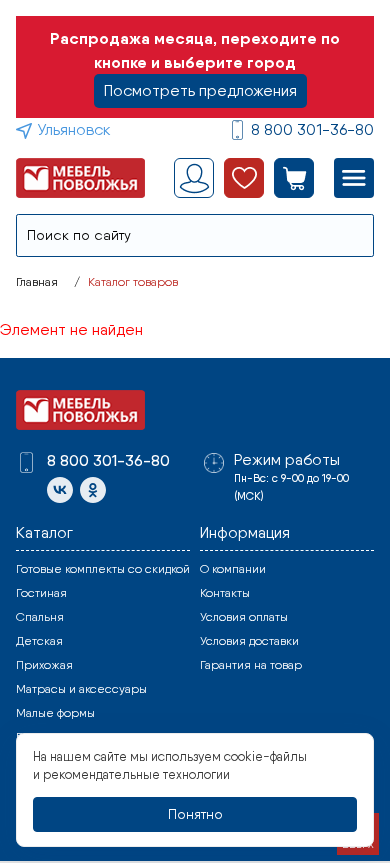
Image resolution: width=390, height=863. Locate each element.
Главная (37, 282)
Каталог (44, 532)
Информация (245, 532)
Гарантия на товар (251, 665)
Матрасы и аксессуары (81, 689)
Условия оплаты (244, 617)
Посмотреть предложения (200, 90)
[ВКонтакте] (60, 490)
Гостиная (41, 593)
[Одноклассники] (93, 490)
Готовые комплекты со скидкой (103, 569)
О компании (233, 569)
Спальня (40, 617)
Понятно (195, 814)
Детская (39, 641)
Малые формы (55, 713)
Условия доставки (249, 641)
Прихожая (44, 665)
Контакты (225, 593)
